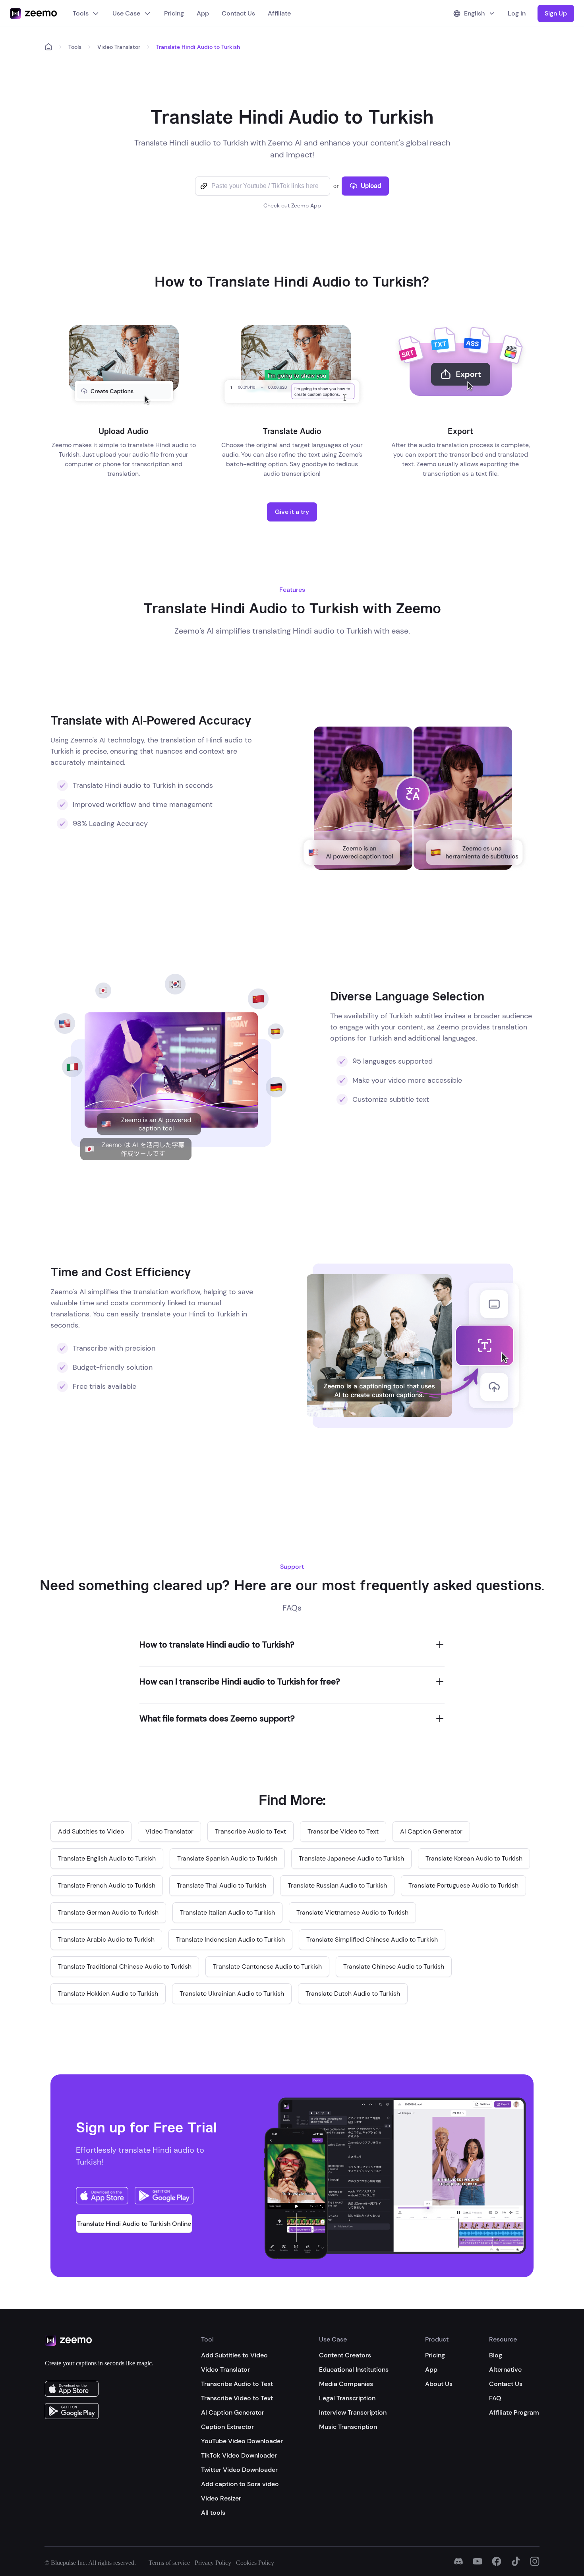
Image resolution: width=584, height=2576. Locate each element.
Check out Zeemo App (292, 205)
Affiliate (279, 13)
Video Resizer (221, 2498)
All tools (213, 2513)
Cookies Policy (255, 2563)
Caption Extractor (227, 2427)
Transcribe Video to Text (237, 2398)
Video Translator (119, 47)
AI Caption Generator (233, 2412)
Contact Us (238, 13)
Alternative (505, 2370)
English (474, 13)
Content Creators (345, 2355)
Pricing (174, 13)
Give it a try (292, 512)
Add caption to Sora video (240, 2484)
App (203, 13)
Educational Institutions (354, 2370)
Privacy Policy (213, 2563)
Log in (517, 13)
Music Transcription (348, 2427)
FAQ (495, 2398)
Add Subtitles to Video (234, 2355)
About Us (439, 2384)
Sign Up (556, 13)
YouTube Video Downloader (242, 2441)
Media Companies (346, 2384)
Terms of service (169, 2563)
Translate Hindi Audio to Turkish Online (134, 2224)
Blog (496, 2355)
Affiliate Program (514, 2412)
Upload (371, 186)
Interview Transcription (353, 2412)
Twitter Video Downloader (239, 2470)
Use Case (126, 13)
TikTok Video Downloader (239, 2455)
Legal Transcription (347, 2398)
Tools (81, 13)
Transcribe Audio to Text (237, 2384)
